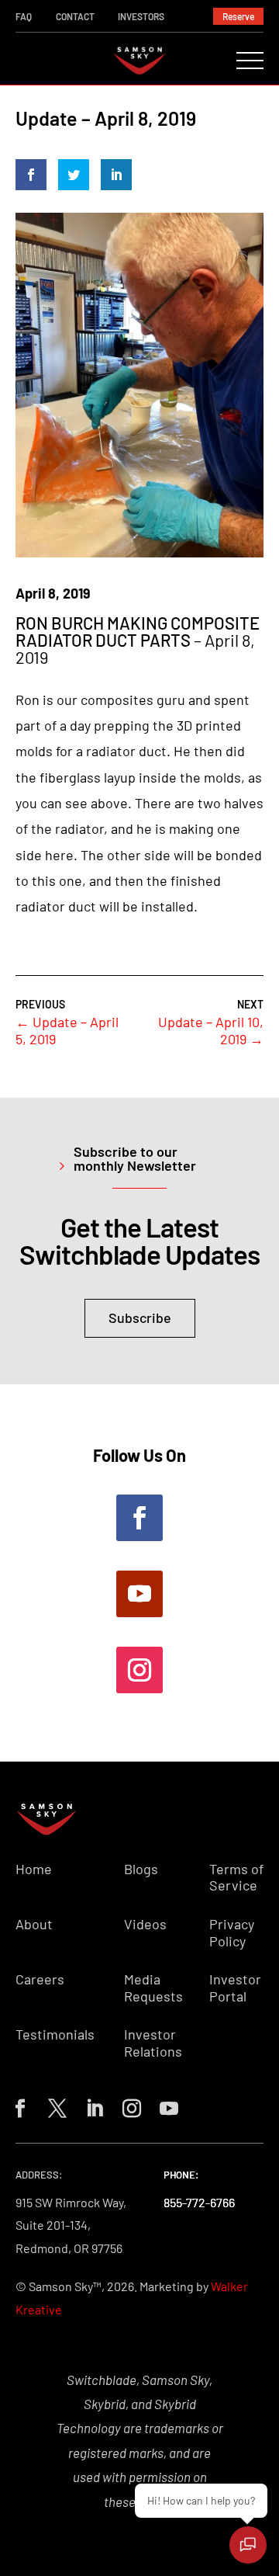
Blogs (141, 1869)
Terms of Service (236, 1878)
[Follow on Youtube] (139, 1594)
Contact (75, 16)
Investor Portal (235, 1988)
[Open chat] (248, 2545)
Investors (141, 16)
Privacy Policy (232, 1933)
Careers (40, 1979)
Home (34, 1869)
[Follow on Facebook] (139, 1518)
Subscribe (140, 1318)
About (34, 1924)
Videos (145, 1924)
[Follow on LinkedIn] (91, 2106)
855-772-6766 (199, 2202)
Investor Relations (153, 2043)
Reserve (238, 16)
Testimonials (55, 2034)
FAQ (24, 16)
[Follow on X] (54, 2106)
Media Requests (153, 1988)
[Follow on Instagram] (139, 1670)
